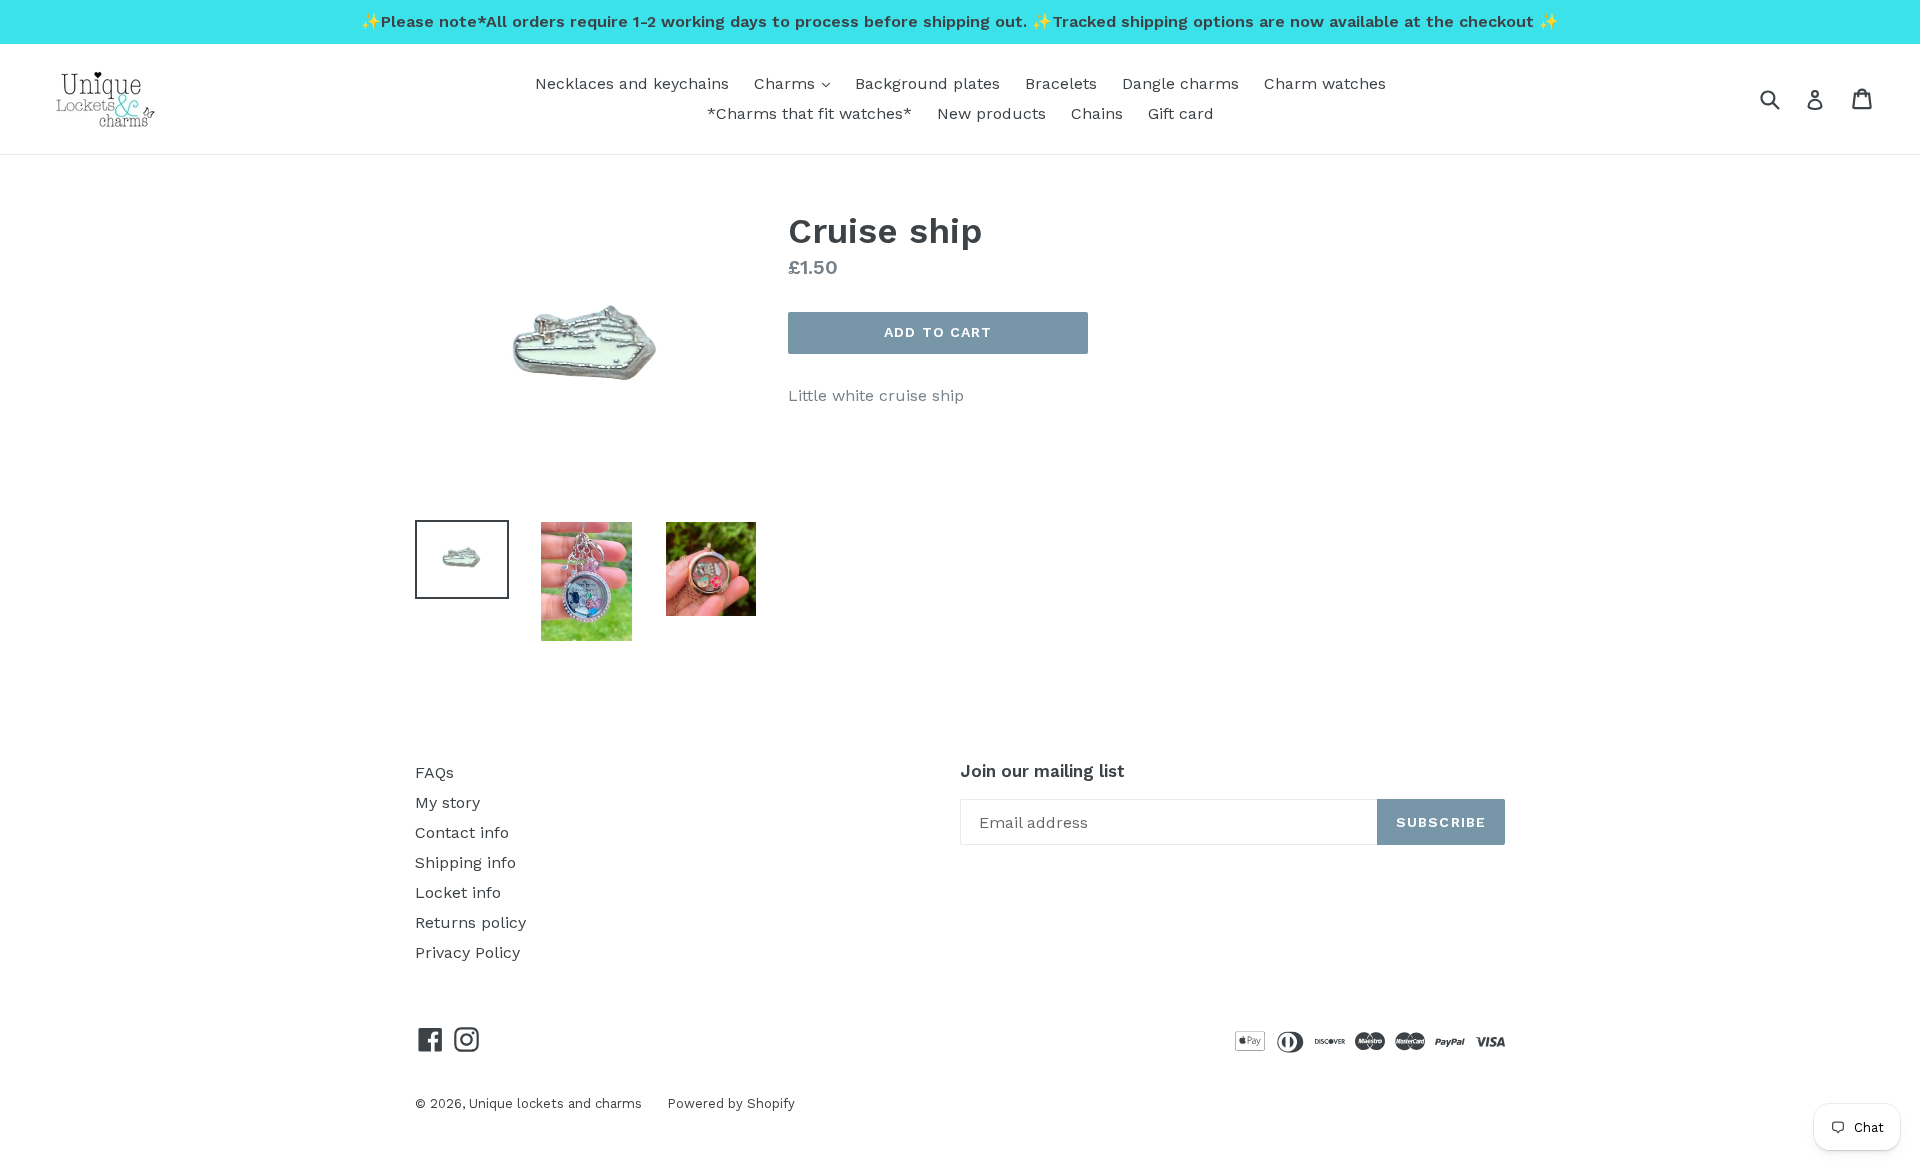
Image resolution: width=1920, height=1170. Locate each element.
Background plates (927, 83)
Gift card (1181, 113)
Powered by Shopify (731, 1103)
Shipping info (465, 862)
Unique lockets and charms (555, 1103)
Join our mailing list (1042, 771)
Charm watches (1325, 83)
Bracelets (1061, 83)
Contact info (462, 832)
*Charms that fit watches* (809, 113)
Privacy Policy (467, 952)
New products (991, 113)
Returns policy (470, 922)
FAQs (434, 772)
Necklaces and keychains (632, 83)
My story (447, 802)
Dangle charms (1180, 83)
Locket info (458, 892)
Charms (797, 83)
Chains (1097, 113)
